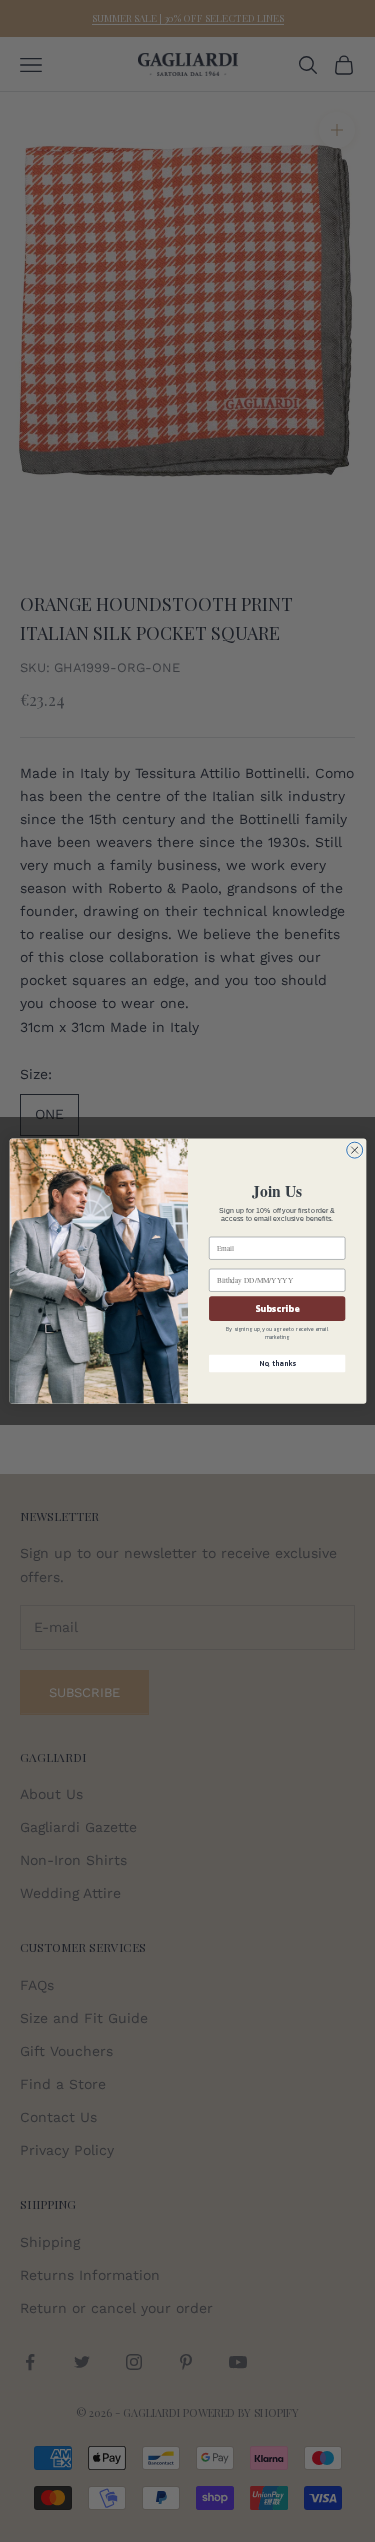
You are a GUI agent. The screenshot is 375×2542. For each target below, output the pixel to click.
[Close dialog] (354, 1150)
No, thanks (276, 1363)
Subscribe (277, 1309)
